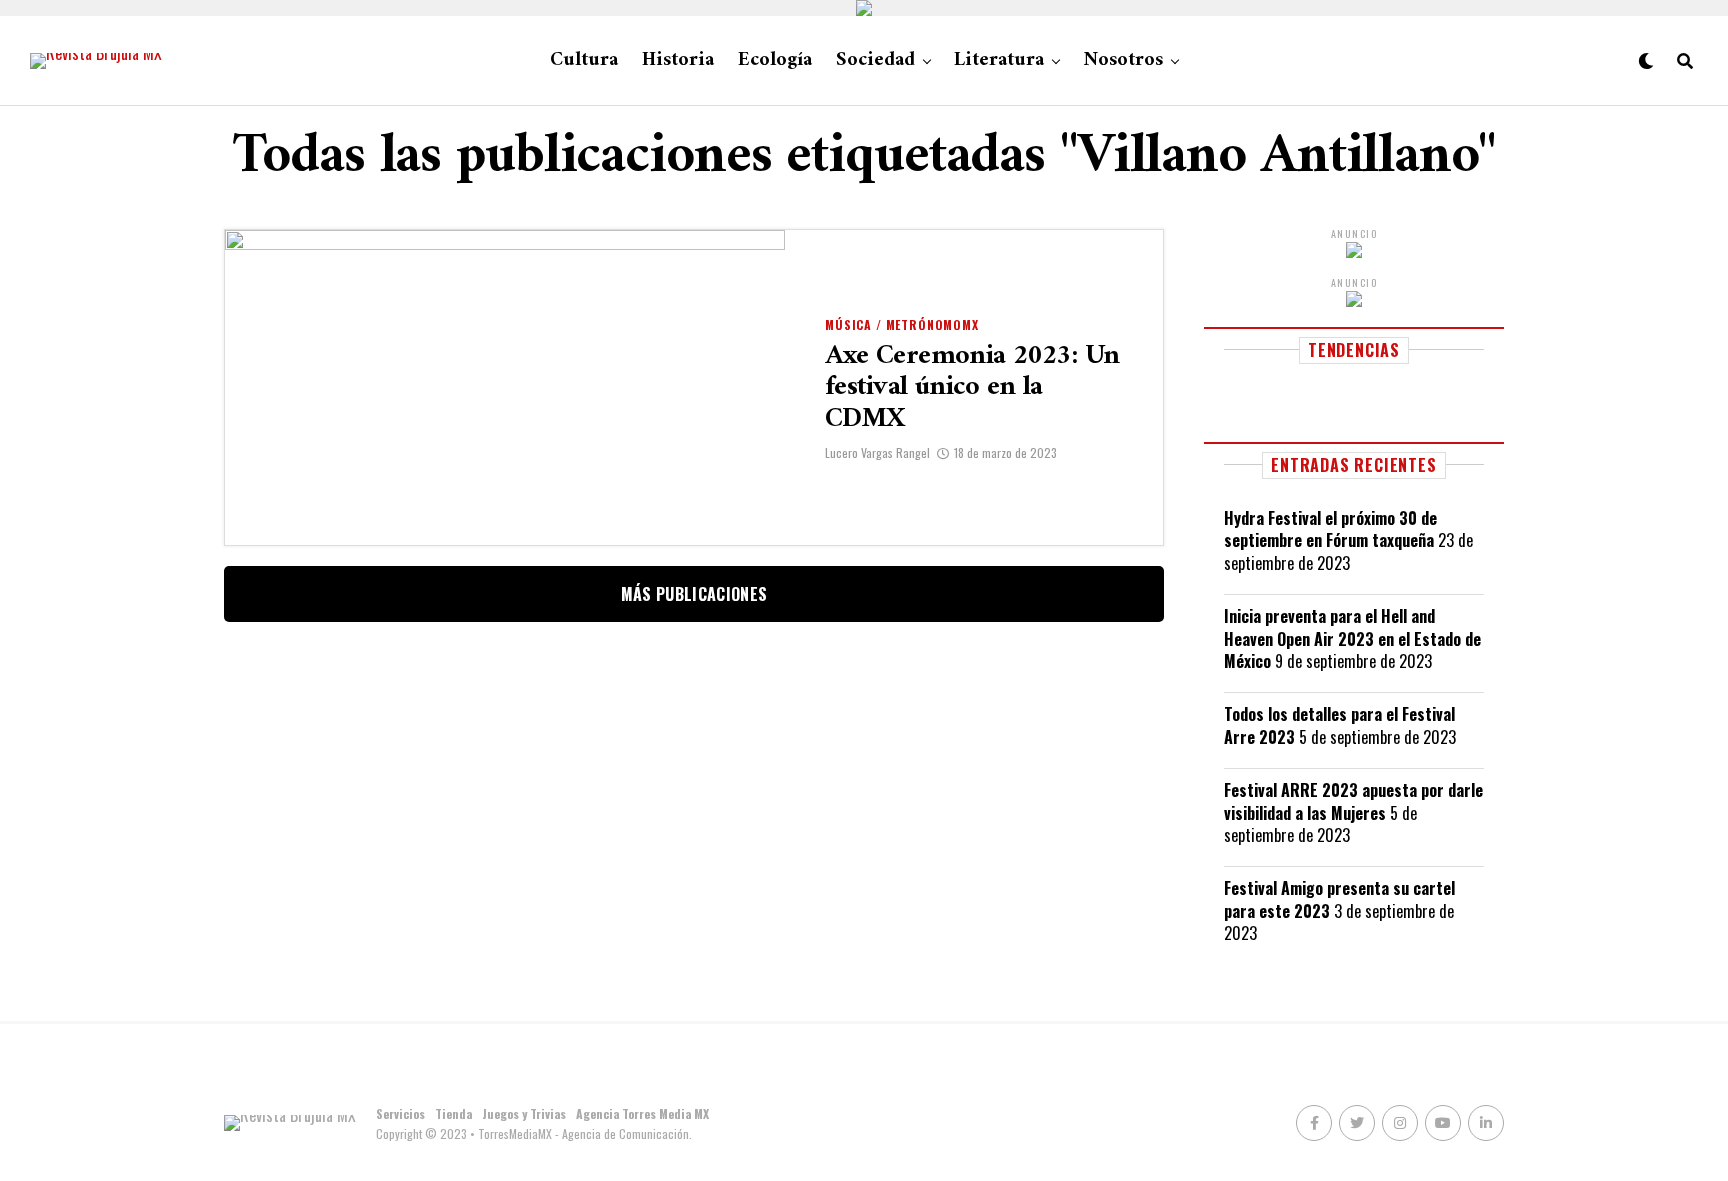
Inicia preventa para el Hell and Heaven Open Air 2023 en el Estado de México (1352, 638)
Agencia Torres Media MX (642, 1113)
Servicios (400, 1113)
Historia (678, 60)
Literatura (999, 60)
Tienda (453, 1113)
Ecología (775, 60)
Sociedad (875, 60)
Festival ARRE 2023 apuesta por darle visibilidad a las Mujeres (1353, 801)
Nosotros (1123, 60)
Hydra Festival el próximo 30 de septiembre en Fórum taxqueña (1330, 529)
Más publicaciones (694, 594)
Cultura (584, 60)
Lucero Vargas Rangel (877, 452)
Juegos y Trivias (524, 1113)
